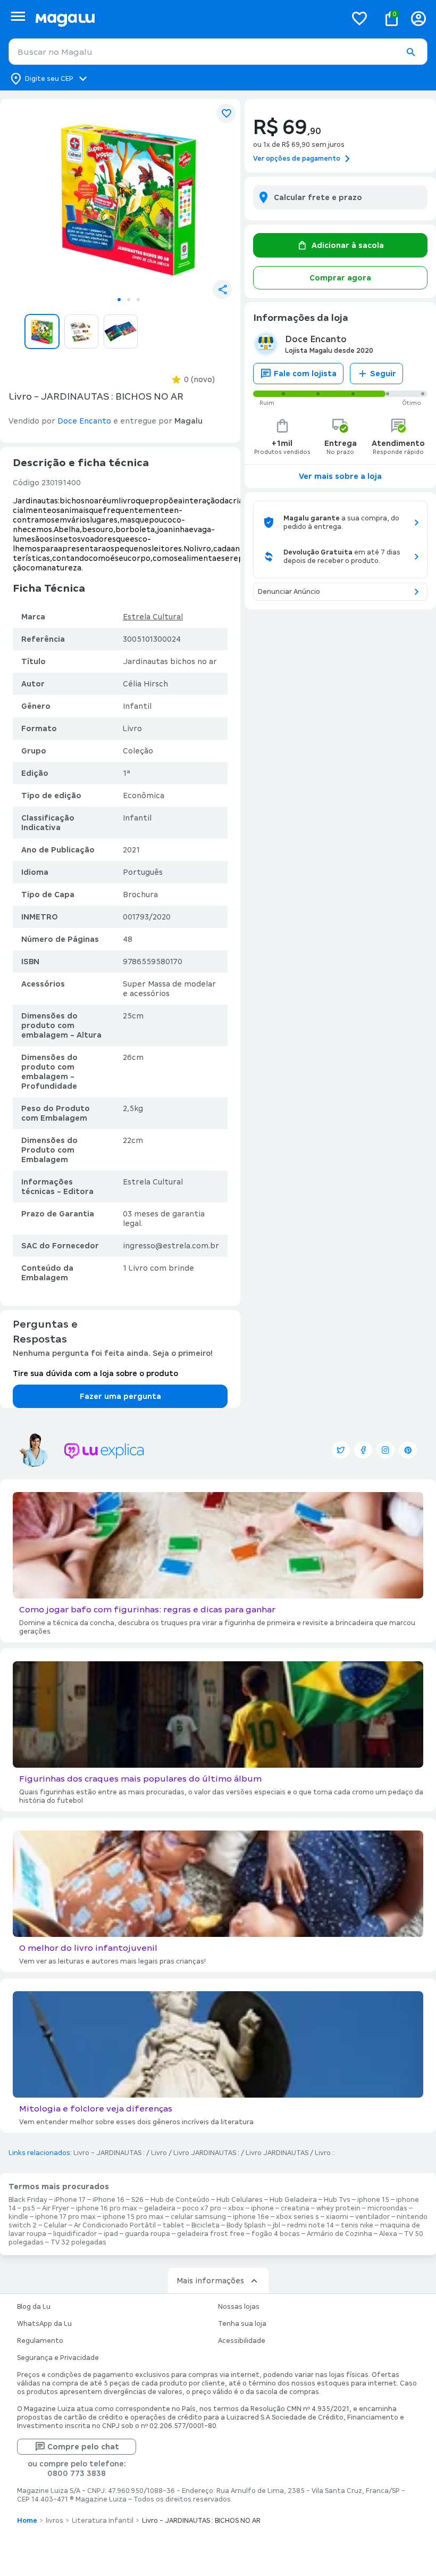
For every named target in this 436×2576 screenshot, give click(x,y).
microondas (387, 2208)
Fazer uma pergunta (120, 1396)
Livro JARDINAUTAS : (206, 2153)
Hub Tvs (337, 2200)
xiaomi (337, 2217)
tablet (174, 2225)
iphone (262, 2208)
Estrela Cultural (153, 617)
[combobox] (218, 52)
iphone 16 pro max (107, 2208)
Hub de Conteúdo (180, 2200)
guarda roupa (148, 2234)
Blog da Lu (34, 2307)
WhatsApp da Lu (44, 2324)
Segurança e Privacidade (58, 2358)
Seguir (383, 374)
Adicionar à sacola (348, 245)
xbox (236, 2208)
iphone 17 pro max (65, 2217)
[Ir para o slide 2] (129, 300)
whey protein (338, 2208)
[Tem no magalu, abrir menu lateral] (18, 16)
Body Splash (246, 2225)
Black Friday (28, 2200)
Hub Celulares (240, 2200)
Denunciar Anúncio (289, 592)
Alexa (388, 2234)
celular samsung (198, 2217)
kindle (18, 2217)
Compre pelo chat (83, 2447)
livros (54, 2521)
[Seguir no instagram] (385, 1450)
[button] (410, 52)
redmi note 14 (311, 2225)
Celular (55, 2225)
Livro (159, 2153)
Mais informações (210, 2281)
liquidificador (75, 2234)
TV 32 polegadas (78, 2242)
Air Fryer (56, 2208)
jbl (276, 2225)
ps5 (29, 2208)
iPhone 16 (108, 2200)
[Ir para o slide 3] (138, 300)
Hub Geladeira (293, 2200)
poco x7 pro (202, 2208)
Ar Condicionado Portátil (115, 2225)
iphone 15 (373, 2200)
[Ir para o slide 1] (119, 300)
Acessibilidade (242, 2341)
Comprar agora (340, 278)
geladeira (160, 2208)
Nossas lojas (239, 2307)
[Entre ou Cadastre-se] (418, 18)
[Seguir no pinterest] (408, 1450)
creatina (295, 2208)
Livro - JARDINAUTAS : (109, 2153)
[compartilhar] (222, 289)
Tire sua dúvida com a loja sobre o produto (95, 1373)
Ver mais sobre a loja (340, 476)
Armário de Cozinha (339, 2234)
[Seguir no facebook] (363, 1450)
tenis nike (357, 2225)
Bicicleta (206, 2225)
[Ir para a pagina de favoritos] (359, 18)
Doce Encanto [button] (84, 421)
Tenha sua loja (242, 2324)
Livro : (324, 2153)
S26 (137, 2200)
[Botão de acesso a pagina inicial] (186, 18)
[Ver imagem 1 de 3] (129, 199)
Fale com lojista (305, 374)
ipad (111, 2234)
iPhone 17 (70, 2200)
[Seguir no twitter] (341, 1450)
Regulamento (40, 2341)
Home (27, 2521)
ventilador (372, 2217)
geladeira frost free (211, 2234)
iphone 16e (251, 2217)
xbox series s (297, 2217)
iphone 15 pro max (133, 2217)
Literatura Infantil (103, 2521)
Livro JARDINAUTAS (277, 2153)
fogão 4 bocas (276, 2234)
